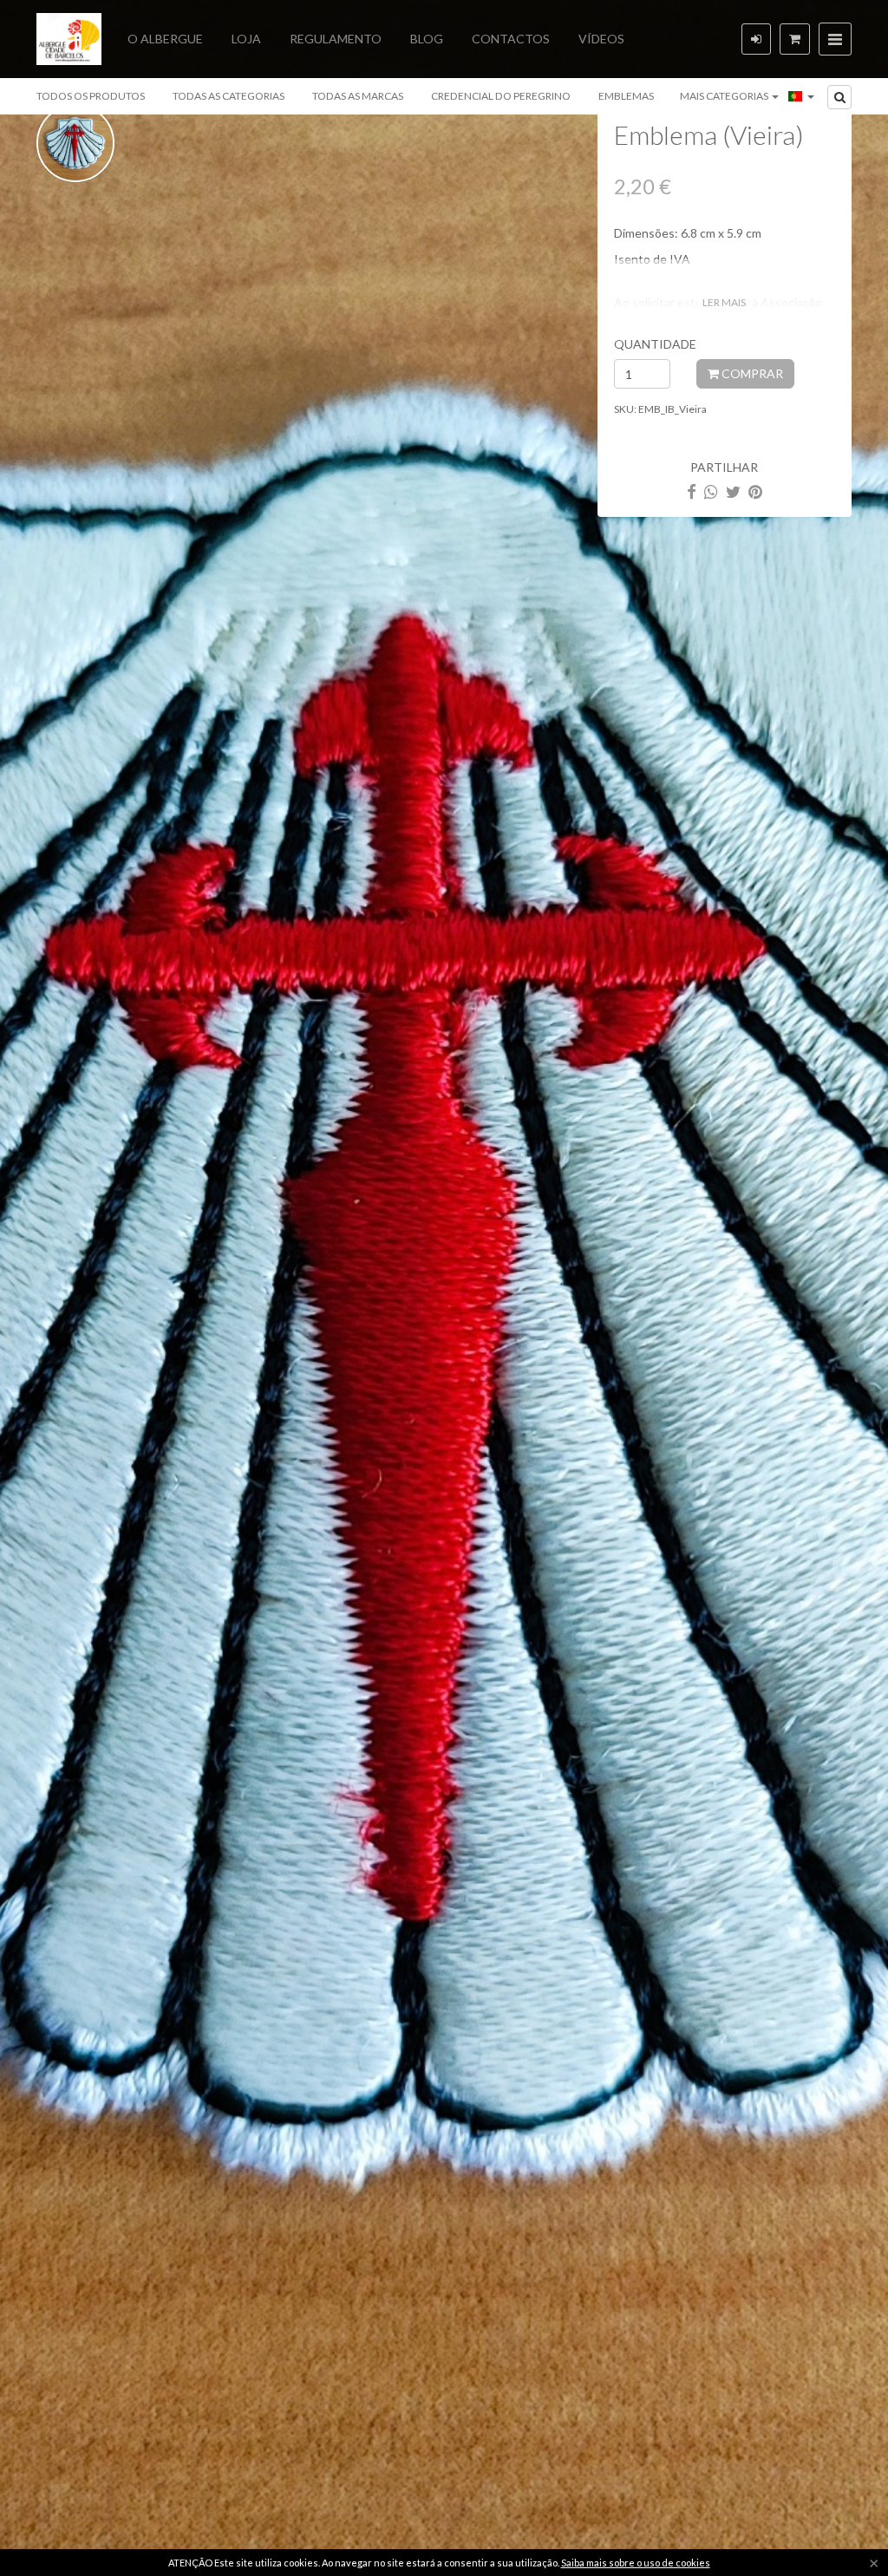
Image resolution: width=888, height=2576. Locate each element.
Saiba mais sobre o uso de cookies (636, 2563)
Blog (427, 39)
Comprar (751, 373)
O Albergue (165, 39)
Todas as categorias (229, 96)
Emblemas (626, 96)
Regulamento (336, 39)
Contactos (511, 39)
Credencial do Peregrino (501, 96)
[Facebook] (692, 491)
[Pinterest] (755, 491)
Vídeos (601, 39)
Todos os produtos (91, 96)
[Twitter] (733, 491)
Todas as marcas (358, 96)
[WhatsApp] (711, 491)
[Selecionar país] (801, 96)
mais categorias (725, 96)
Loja (246, 39)
